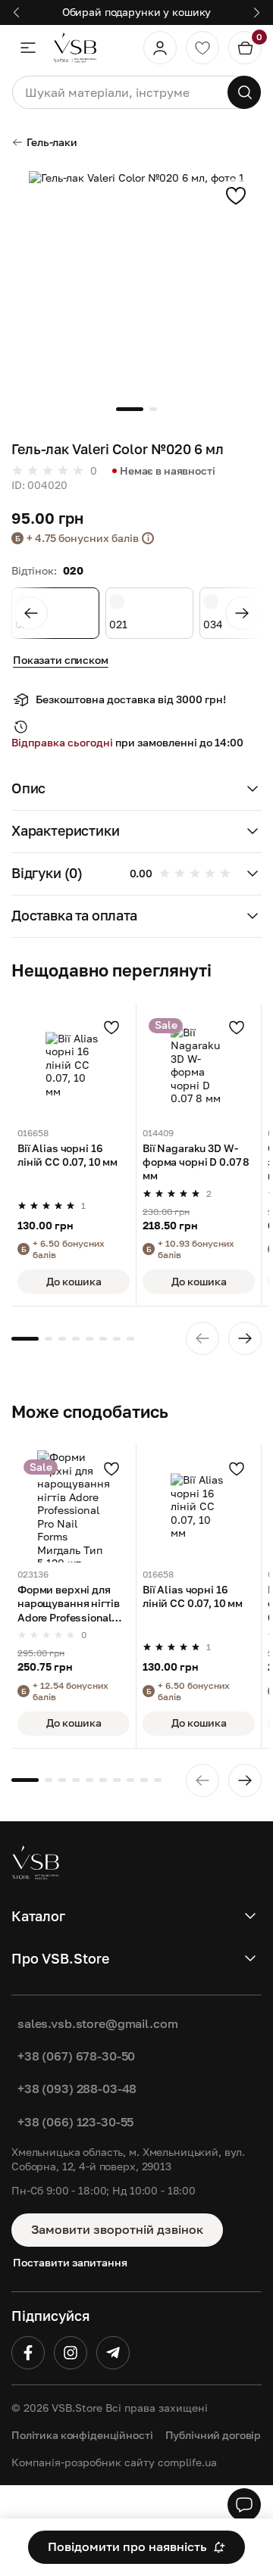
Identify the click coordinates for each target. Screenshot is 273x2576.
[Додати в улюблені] (236, 195)
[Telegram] (113, 2353)
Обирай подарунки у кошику (137, 12)
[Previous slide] (31, 613)
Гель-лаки (52, 142)
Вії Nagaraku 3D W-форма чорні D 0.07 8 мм (196, 1162)
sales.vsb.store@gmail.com (98, 2023)
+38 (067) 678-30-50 (76, 2056)
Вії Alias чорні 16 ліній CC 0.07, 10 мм (67, 1155)
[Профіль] (160, 48)
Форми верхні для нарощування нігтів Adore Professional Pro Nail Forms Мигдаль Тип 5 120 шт (72, 1604)
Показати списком (61, 660)
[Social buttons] (244, 2505)
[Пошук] (244, 92)
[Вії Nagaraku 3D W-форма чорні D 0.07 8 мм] (199, 1065)
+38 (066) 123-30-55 (75, 2122)
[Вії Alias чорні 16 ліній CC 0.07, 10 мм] (74, 1065)
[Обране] (202, 48)
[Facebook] (28, 2353)
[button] (136, 790)
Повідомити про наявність (127, 2546)
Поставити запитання (70, 2262)
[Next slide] (242, 613)
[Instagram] (71, 2353)
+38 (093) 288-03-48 (77, 2089)
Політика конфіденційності (82, 2435)
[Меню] (28, 48)
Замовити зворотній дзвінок (117, 2229)
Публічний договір (213, 2435)
